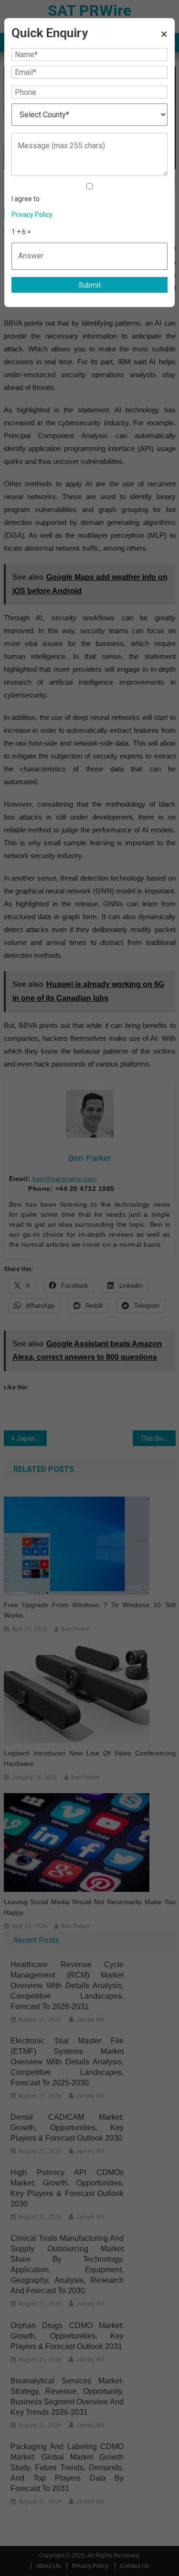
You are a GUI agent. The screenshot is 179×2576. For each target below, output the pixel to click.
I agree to (32, 207)
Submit (90, 285)
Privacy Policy (32, 215)
